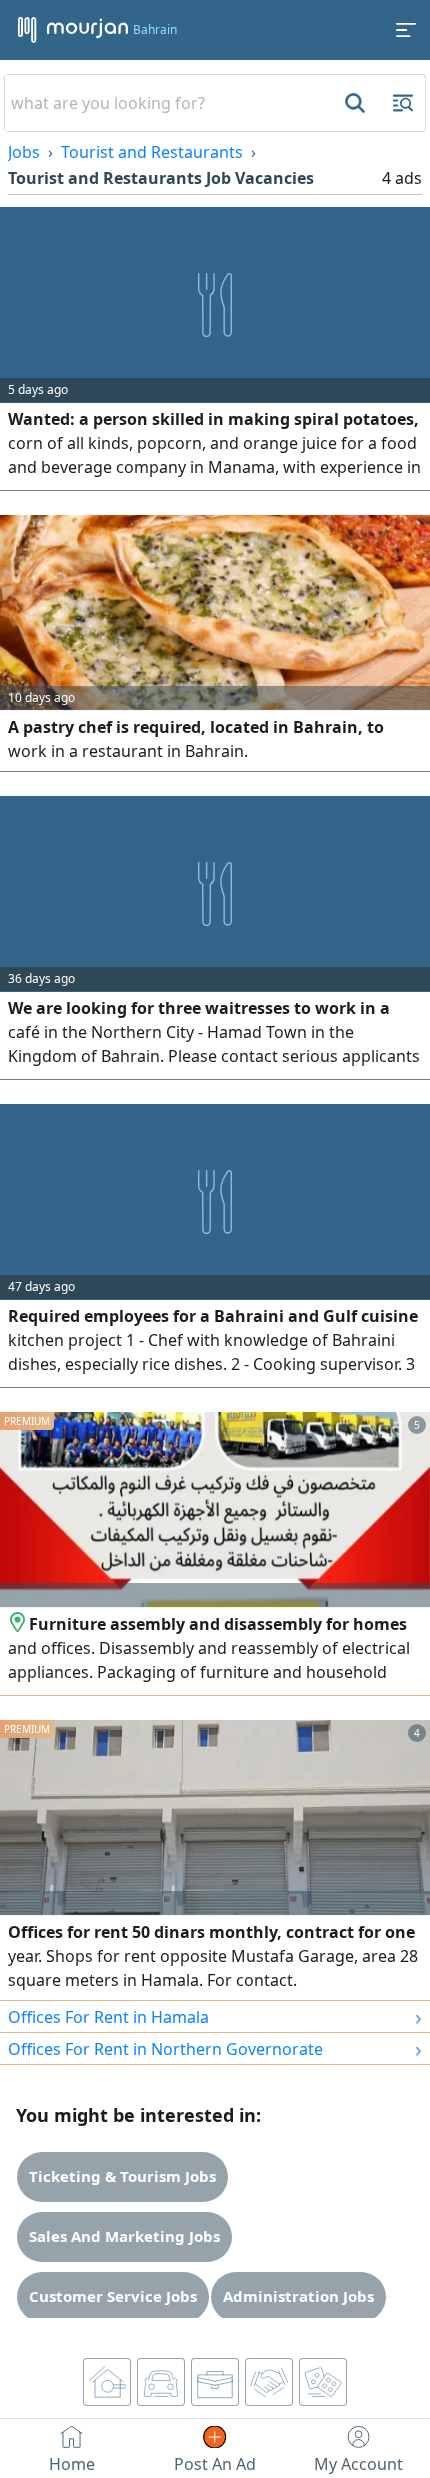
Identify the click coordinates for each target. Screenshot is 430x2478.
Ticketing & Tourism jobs (122, 2176)
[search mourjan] (353, 103)
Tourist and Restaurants (152, 152)
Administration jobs (298, 2296)
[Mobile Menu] (406, 30)
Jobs (24, 152)
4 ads (402, 178)
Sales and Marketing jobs (124, 2236)
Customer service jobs (113, 2296)
